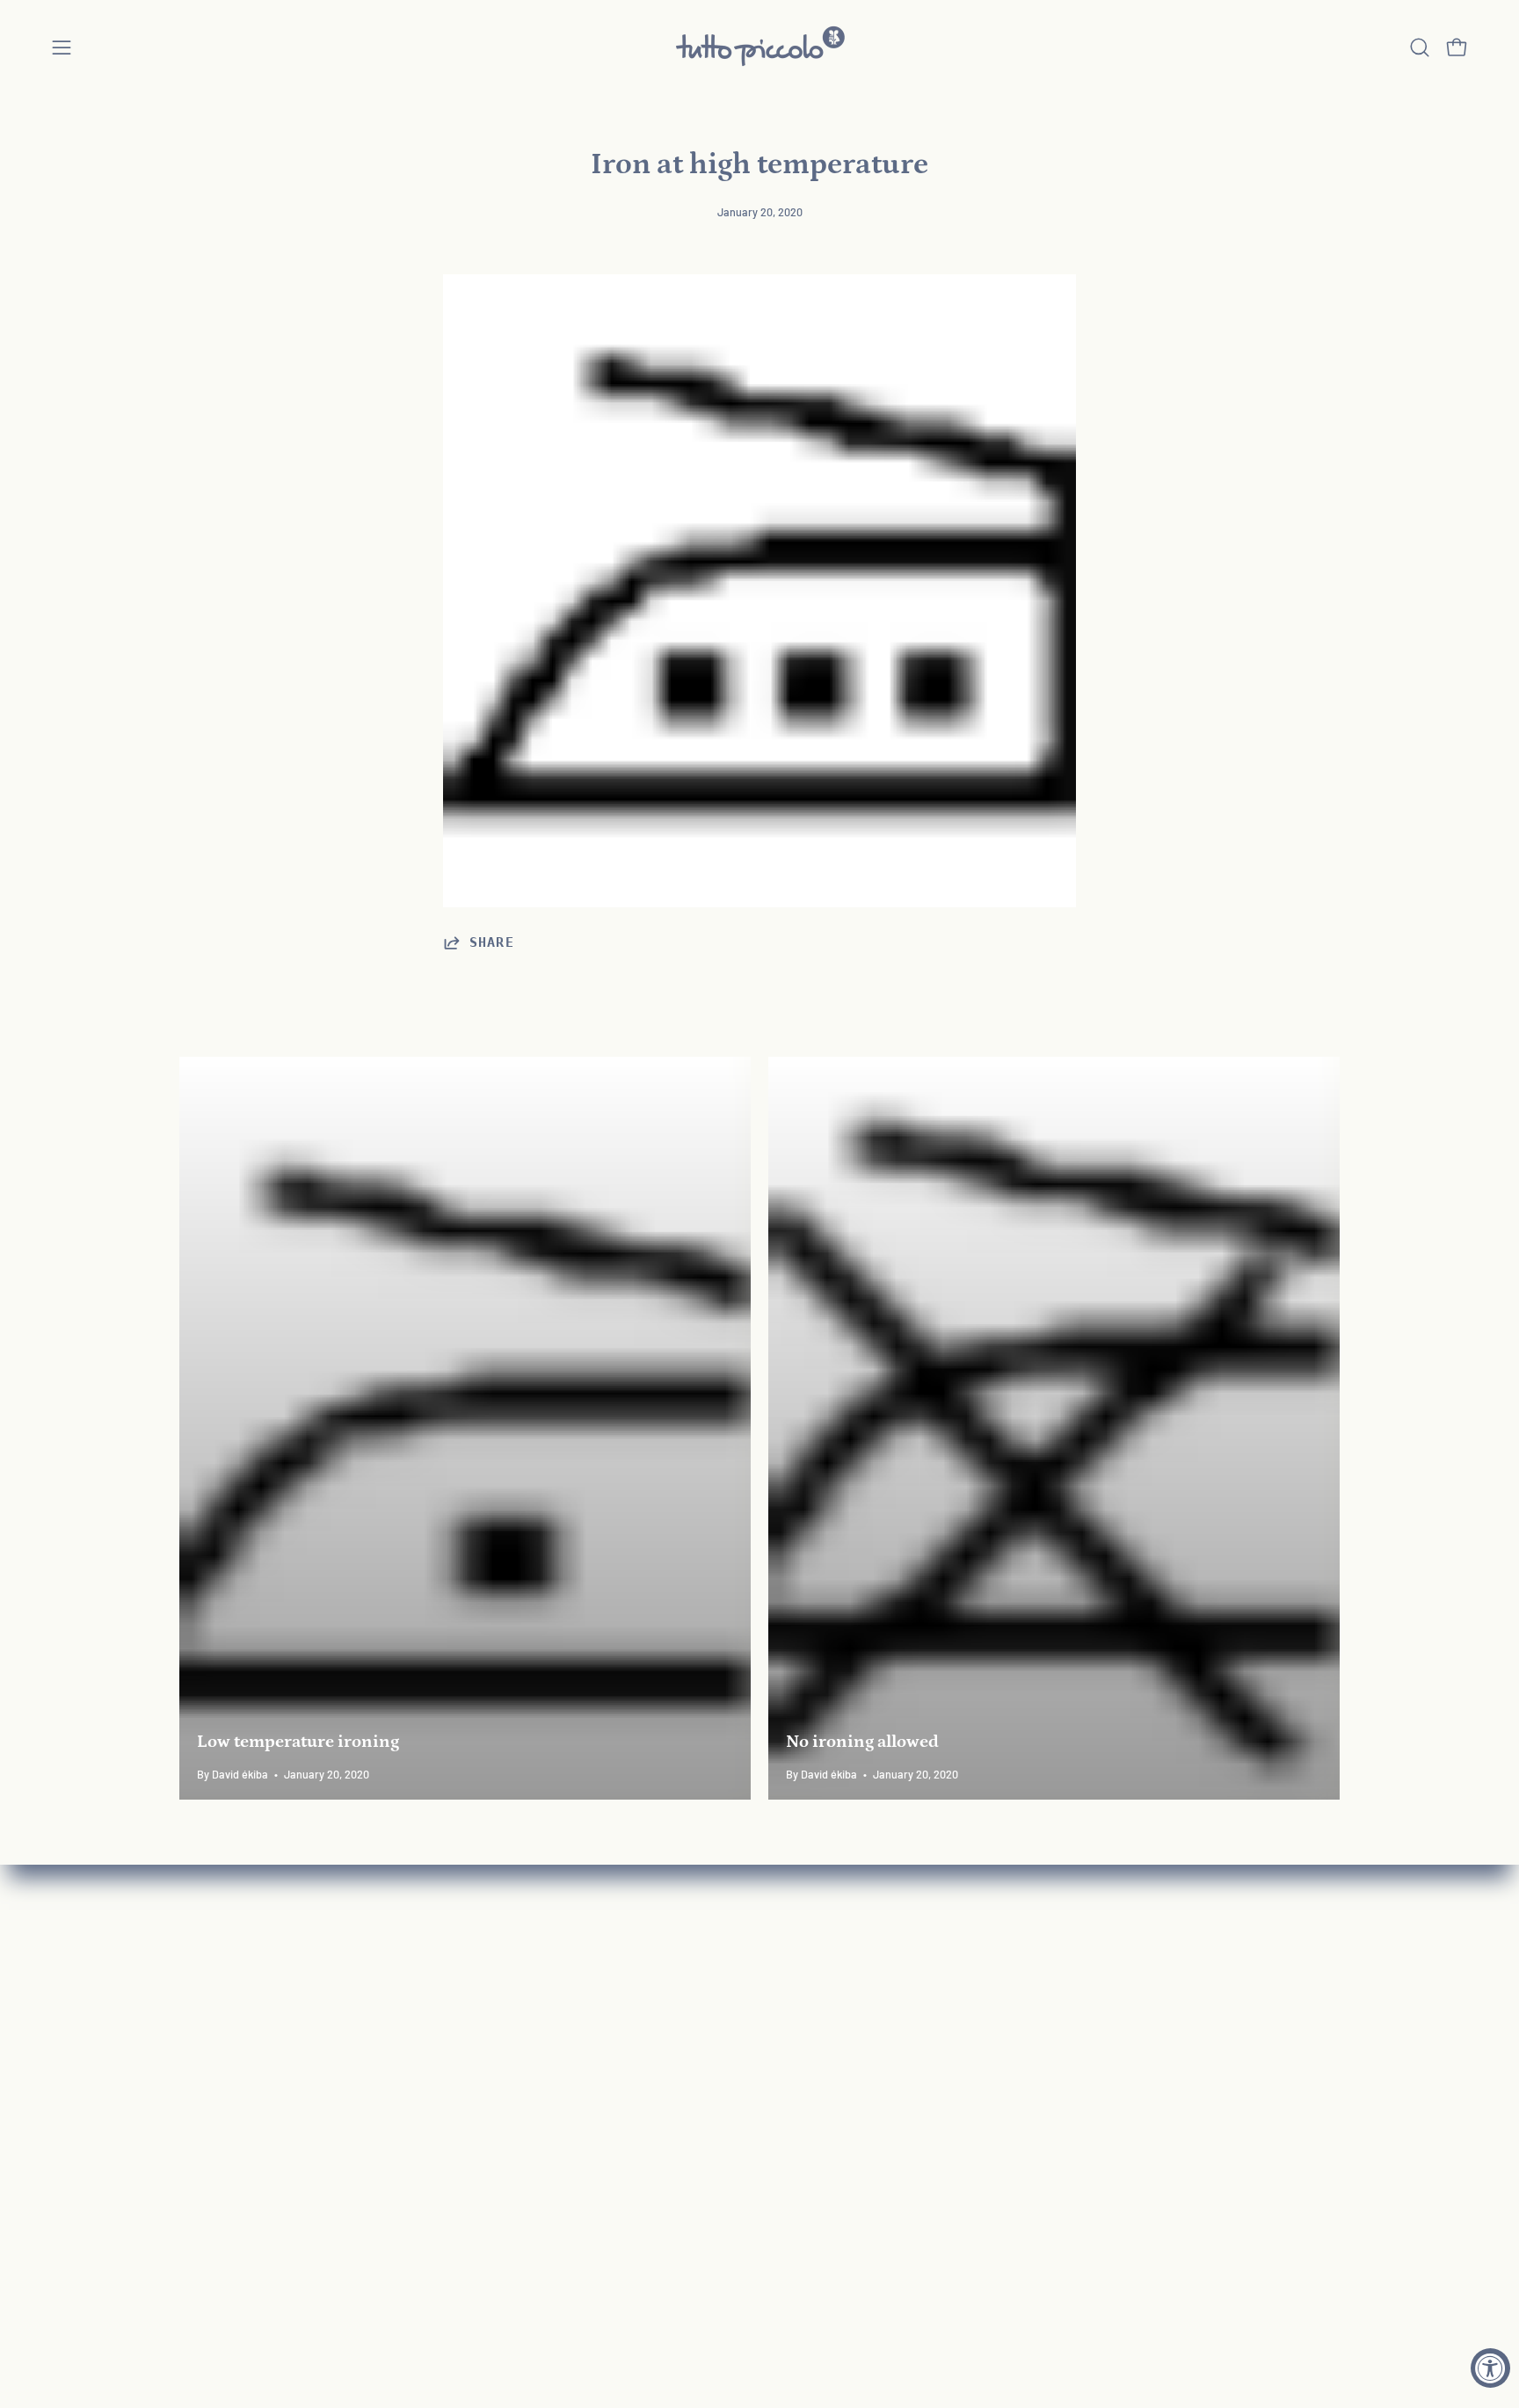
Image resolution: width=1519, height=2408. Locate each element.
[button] (1420, 47)
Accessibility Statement (495, 2150)
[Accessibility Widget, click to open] (1490, 2368)
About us (447, 1997)
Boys (194, 2027)
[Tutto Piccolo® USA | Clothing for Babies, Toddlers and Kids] (759, 47)
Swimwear (213, 2088)
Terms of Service (472, 2119)
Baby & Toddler (227, 1967)
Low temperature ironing (298, 1742)
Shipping (446, 2088)
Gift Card (207, 2119)
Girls (193, 1997)
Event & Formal (227, 2058)
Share (492, 942)
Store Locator (463, 2240)
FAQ (431, 1967)
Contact (444, 2027)
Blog (432, 2179)
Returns (443, 2058)
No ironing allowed (862, 1742)
